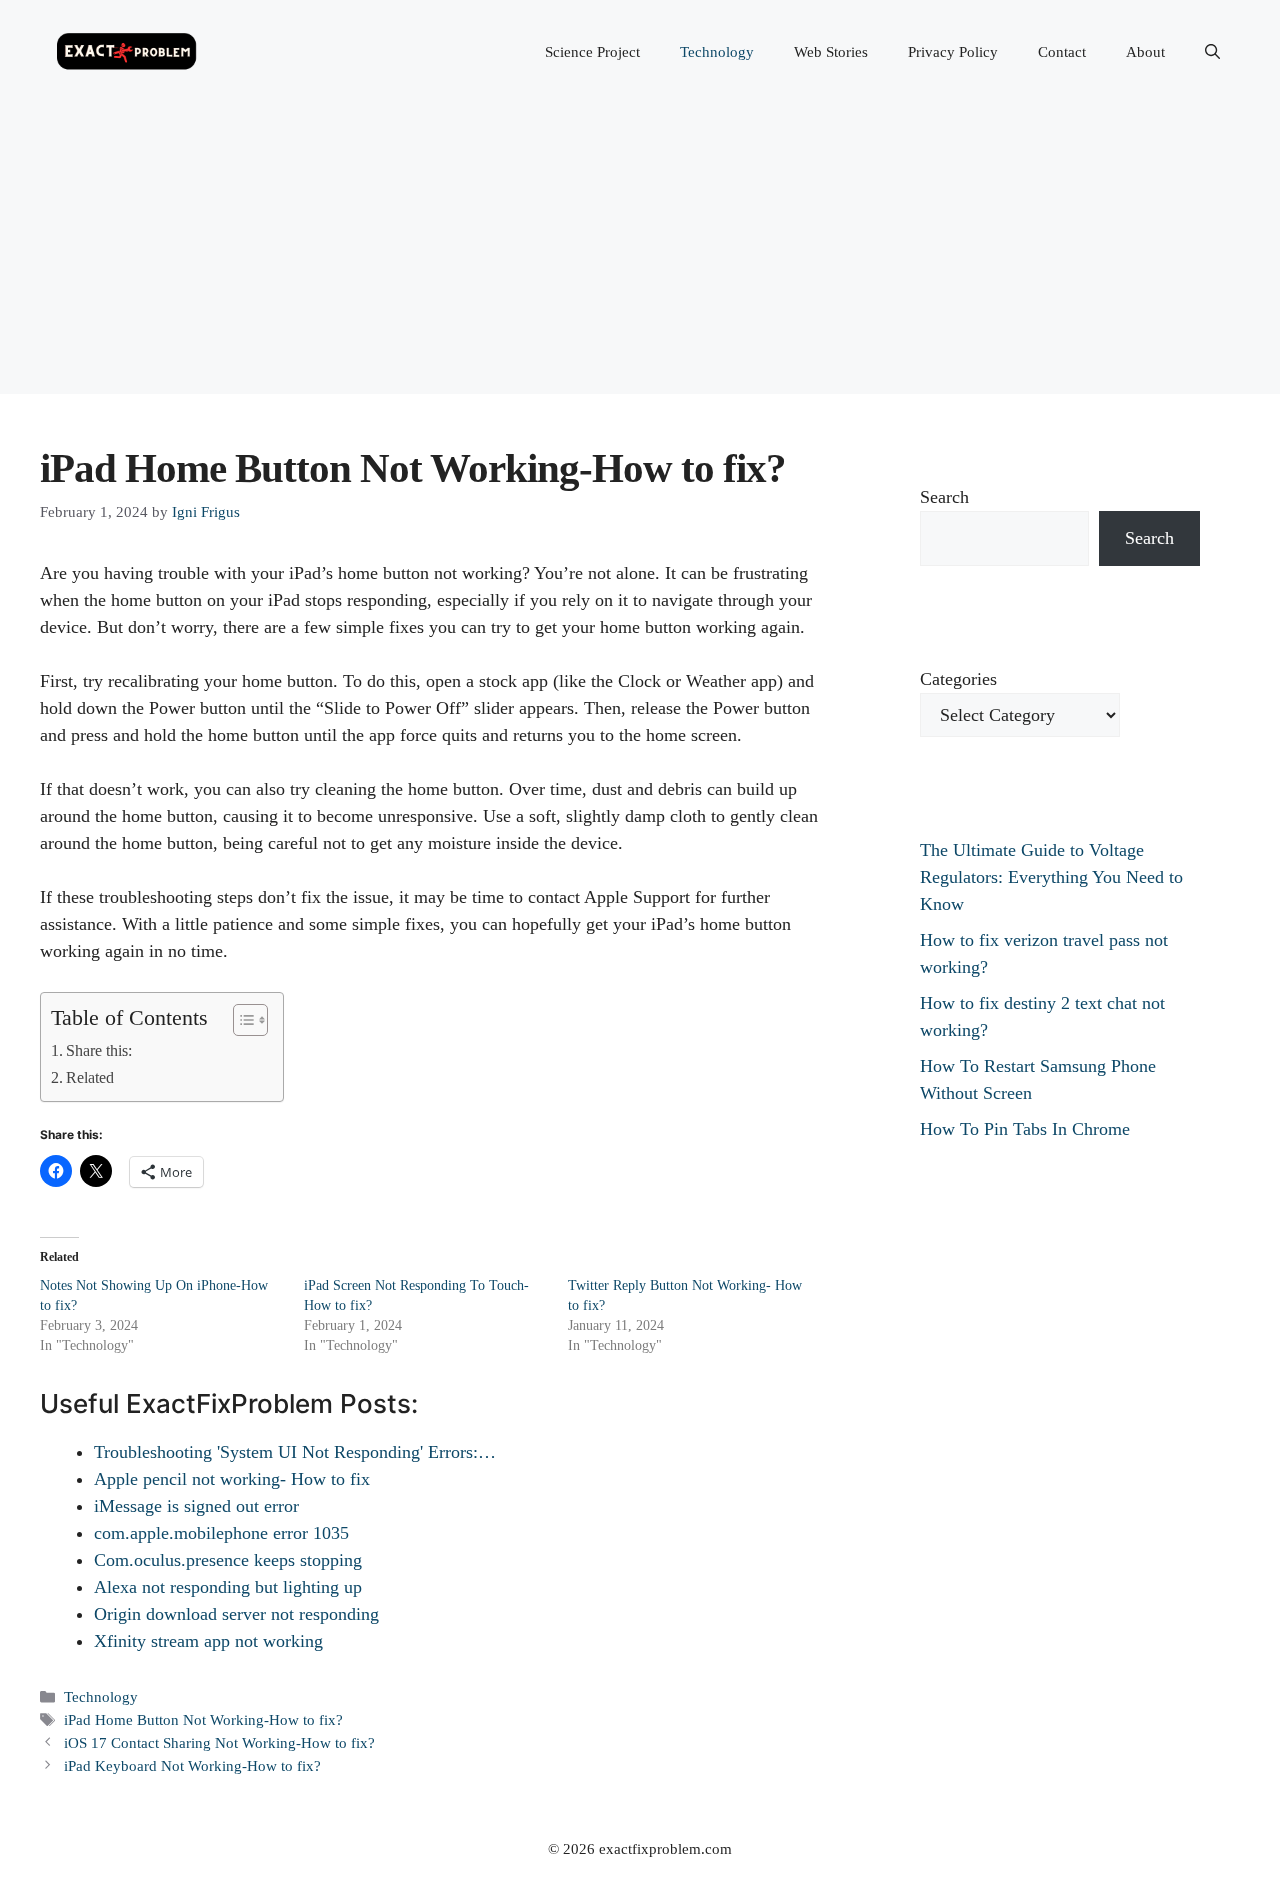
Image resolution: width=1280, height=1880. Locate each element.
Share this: (99, 1051)
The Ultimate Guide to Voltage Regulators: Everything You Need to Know (1051, 877)
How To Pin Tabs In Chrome (1025, 1129)
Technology (717, 52)
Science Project (592, 52)
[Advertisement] (640, 254)
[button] (1212, 52)
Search (944, 497)
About (1145, 52)
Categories (958, 679)
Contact (1062, 52)
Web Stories (831, 52)
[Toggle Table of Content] (240, 1020)
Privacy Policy (953, 52)
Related (90, 1078)
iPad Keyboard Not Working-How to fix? (192, 1765)
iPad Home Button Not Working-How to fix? (203, 1719)
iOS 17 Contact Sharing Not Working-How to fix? (219, 1742)
